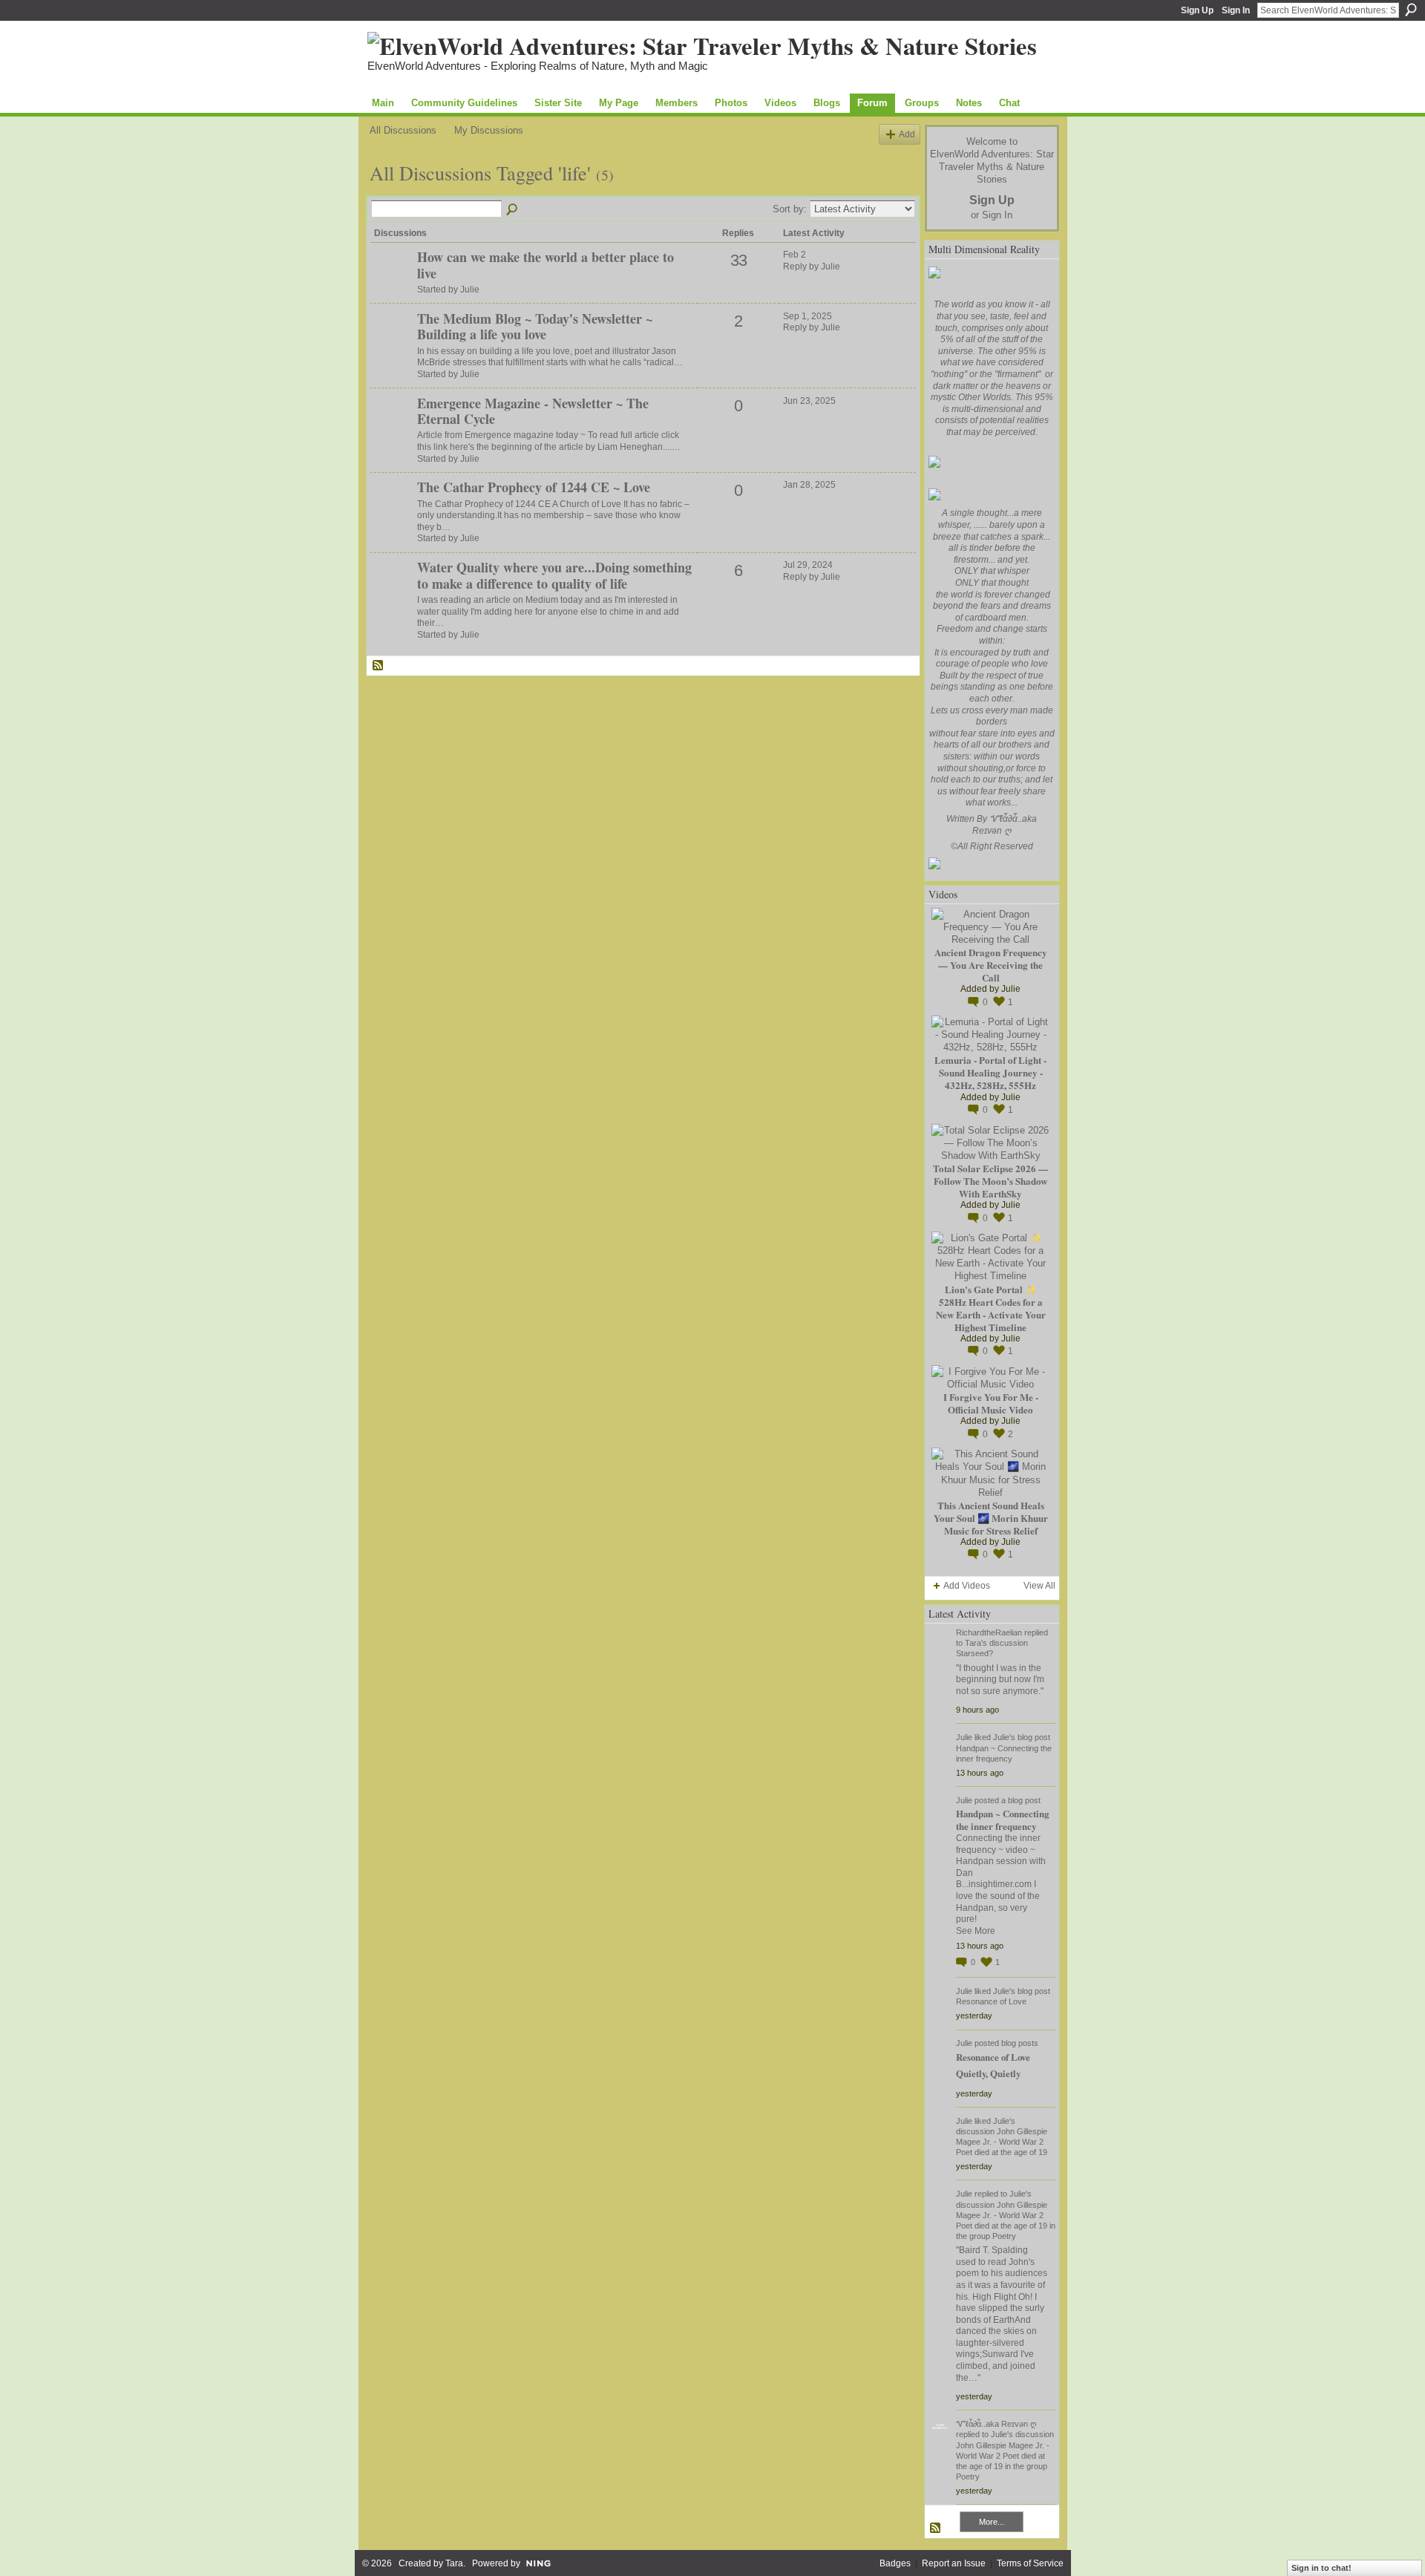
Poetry (1004, 2236)
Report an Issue (954, 2563)
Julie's (1004, 1737)
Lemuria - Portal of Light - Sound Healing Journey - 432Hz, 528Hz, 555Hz (990, 1072)
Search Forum (513, 210)
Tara (454, 2563)
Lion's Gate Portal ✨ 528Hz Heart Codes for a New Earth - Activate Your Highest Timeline (991, 1308)
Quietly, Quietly (988, 2073)
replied (1036, 1632)
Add (907, 134)
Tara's (976, 1643)
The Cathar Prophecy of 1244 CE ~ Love (534, 487)
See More (976, 1931)
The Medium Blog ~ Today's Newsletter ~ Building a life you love (535, 327)
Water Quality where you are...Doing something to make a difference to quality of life (554, 575)
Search (1411, 10)
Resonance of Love (991, 2001)
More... (992, 2522)
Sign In (1236, 10)
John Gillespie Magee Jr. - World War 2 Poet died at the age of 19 (1002, 2142)
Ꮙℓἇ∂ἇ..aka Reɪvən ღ (996, 2424)
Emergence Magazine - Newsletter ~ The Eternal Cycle (533, 411)
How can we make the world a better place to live (546, 265)
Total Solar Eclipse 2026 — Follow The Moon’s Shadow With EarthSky (990, 1181)
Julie (1011, 989)
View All (1039, 1586)
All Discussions (403, 130)
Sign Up (1197, 10)
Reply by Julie (812, 267)
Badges (895, 2563)
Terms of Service (1030, 2563)
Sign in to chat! (1321, 2568)
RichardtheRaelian (989, 1632)
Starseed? (974, 1653)
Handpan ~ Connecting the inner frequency (1002, 1820)
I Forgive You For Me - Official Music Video (991, 1403)
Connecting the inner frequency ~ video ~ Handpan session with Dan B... (1001, 1861)
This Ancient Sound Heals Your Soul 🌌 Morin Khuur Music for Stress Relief (991, 1518)
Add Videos (967, 1586)
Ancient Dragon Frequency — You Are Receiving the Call (991, 965)
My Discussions (489, 130)
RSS (379, 666)
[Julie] (392, 282)
